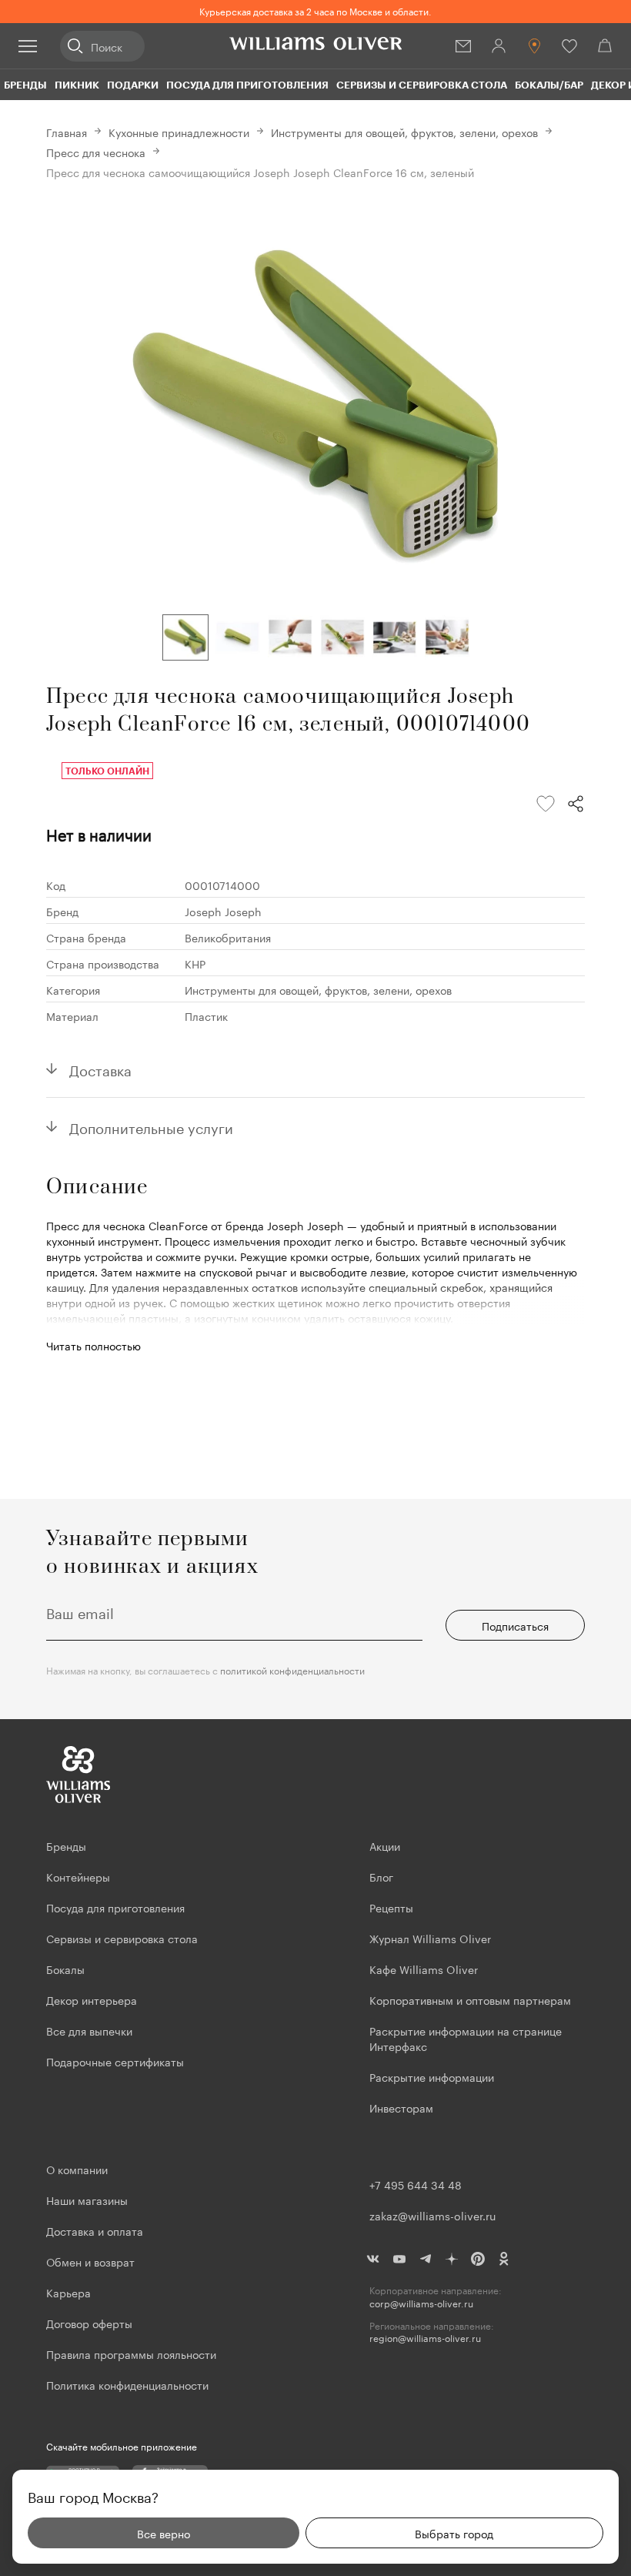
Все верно (164, 2533)
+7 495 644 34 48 (416, 2184)
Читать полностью (93, 1345)
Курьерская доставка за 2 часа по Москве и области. (315, 10)
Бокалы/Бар (549, 85)
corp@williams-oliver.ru (421, 2303)
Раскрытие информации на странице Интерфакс (466, 2038)
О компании (77, 2169)
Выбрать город (454, 2533)
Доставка (100, 1069)
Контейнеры (78, 1876)
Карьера (68, 2292)
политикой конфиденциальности (292, 1669)
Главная (67, 132)
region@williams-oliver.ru (425, 2338)
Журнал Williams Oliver (430, 1938)
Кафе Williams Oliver (424, 1969)
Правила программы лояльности (131, 2354)
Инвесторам (403, 2107)
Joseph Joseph (223, 911)
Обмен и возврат (90, 2261)
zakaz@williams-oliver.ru (432, 2215)
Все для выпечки (89, 2030)
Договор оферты (89, 2323)
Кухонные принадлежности (179, 132)
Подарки (133, 85)
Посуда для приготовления (247, 85)
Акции (385, 1845)
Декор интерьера (92, 1999)
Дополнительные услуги (151, 1126)
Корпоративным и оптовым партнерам (470, 1999)
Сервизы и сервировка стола (422, 85)
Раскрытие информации (432, 2076)
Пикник (77, 85)
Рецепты (391, 1907)
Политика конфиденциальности (127, 2384)
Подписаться (515, 1625)
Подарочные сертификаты (115, 2061)
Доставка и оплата (95, 2230)
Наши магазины (87, 2200)
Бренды (25, 85)
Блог (381, 1876)
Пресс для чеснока (96, 152)
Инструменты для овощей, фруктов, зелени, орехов (404, 132)
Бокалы (65, 1969)
